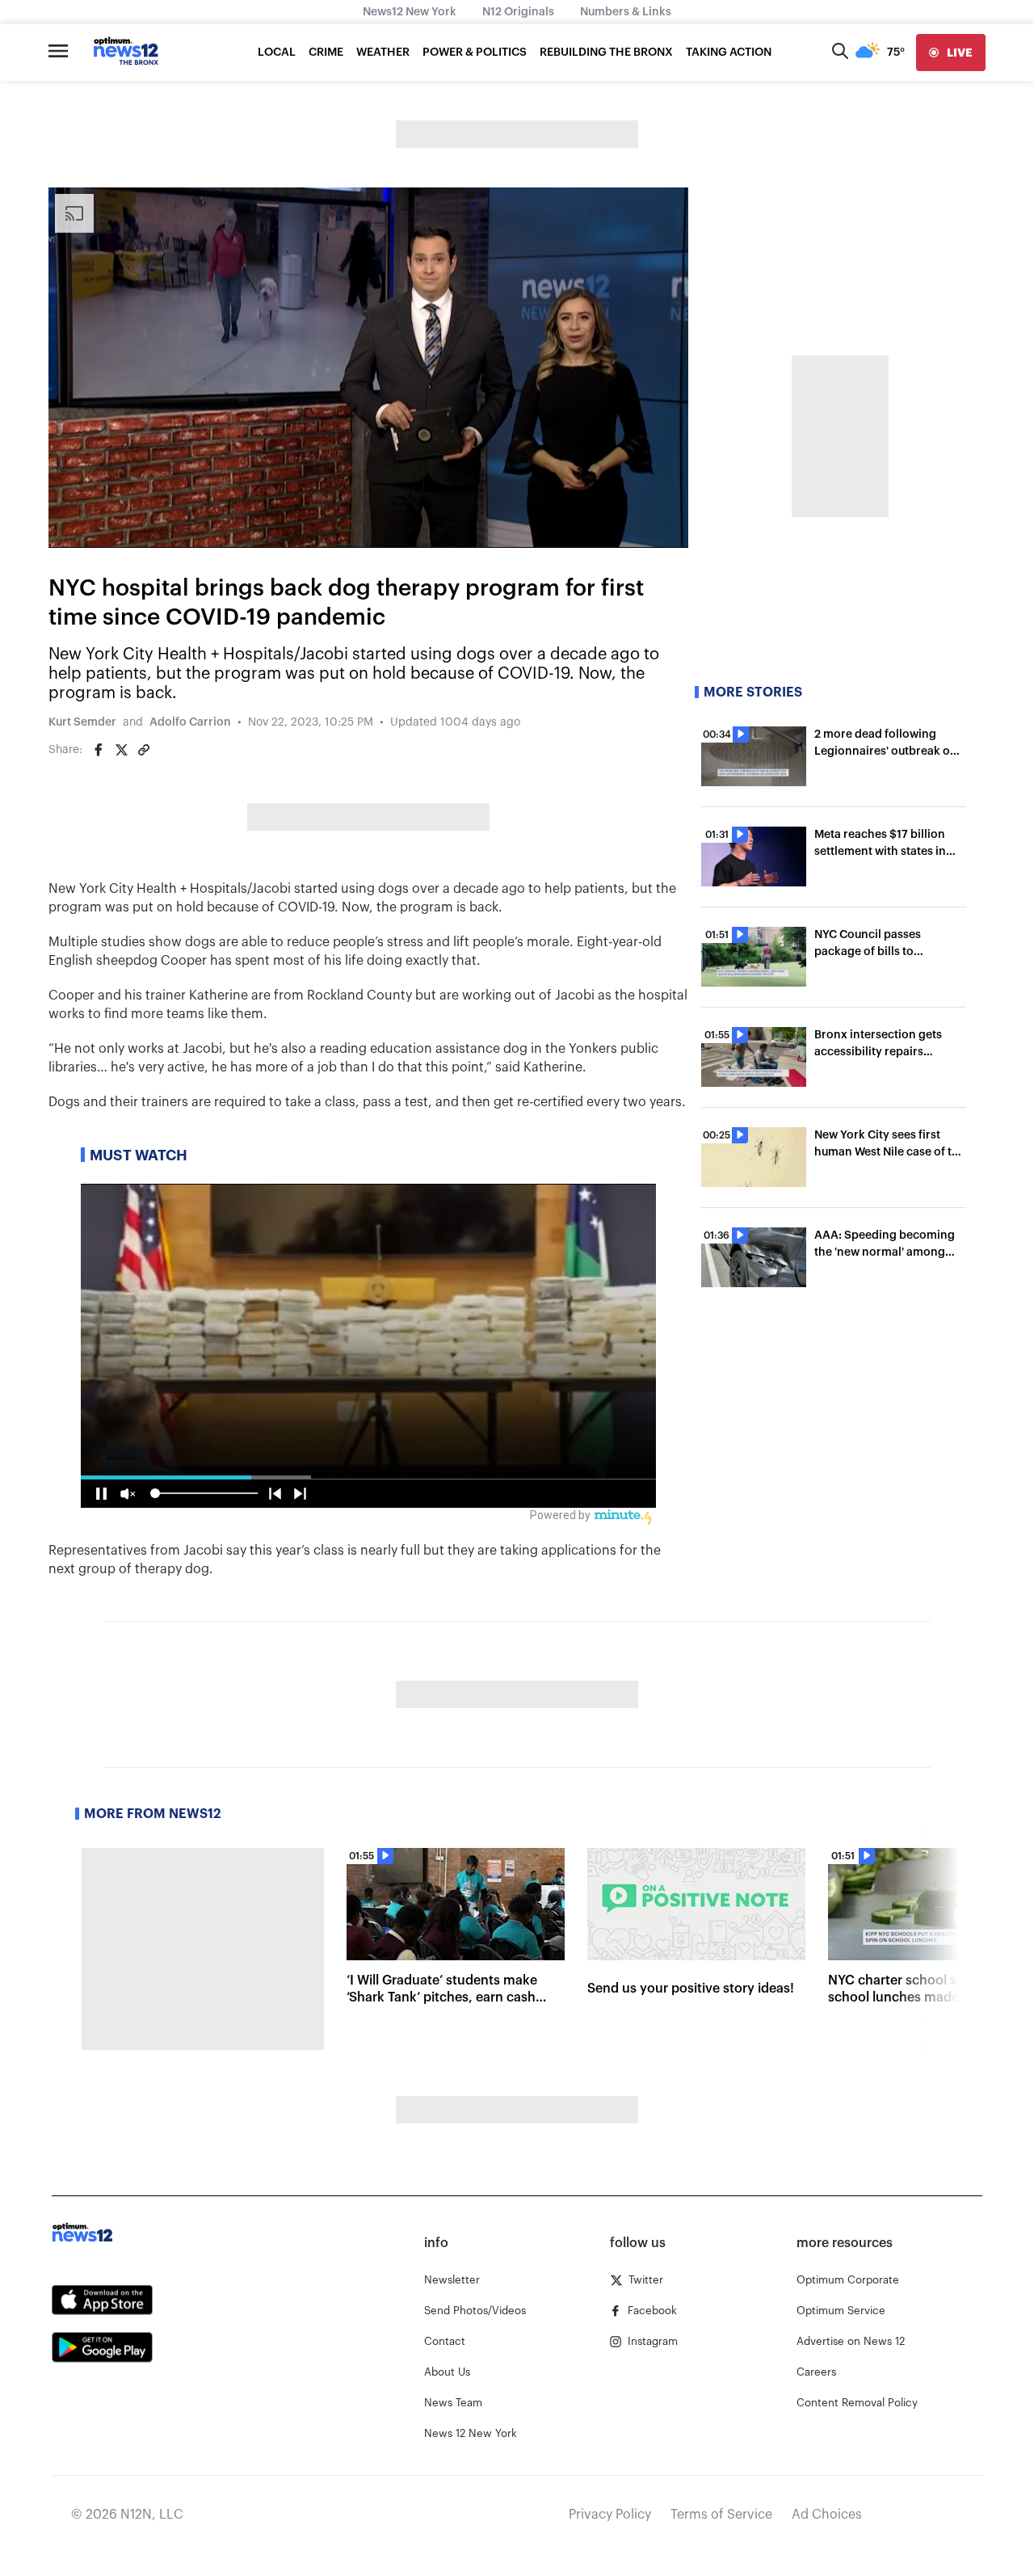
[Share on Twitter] (121, 750)
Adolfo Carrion (190, 722)
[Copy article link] (144, 750)
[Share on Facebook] (99, 750)
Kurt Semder (82, 722)
